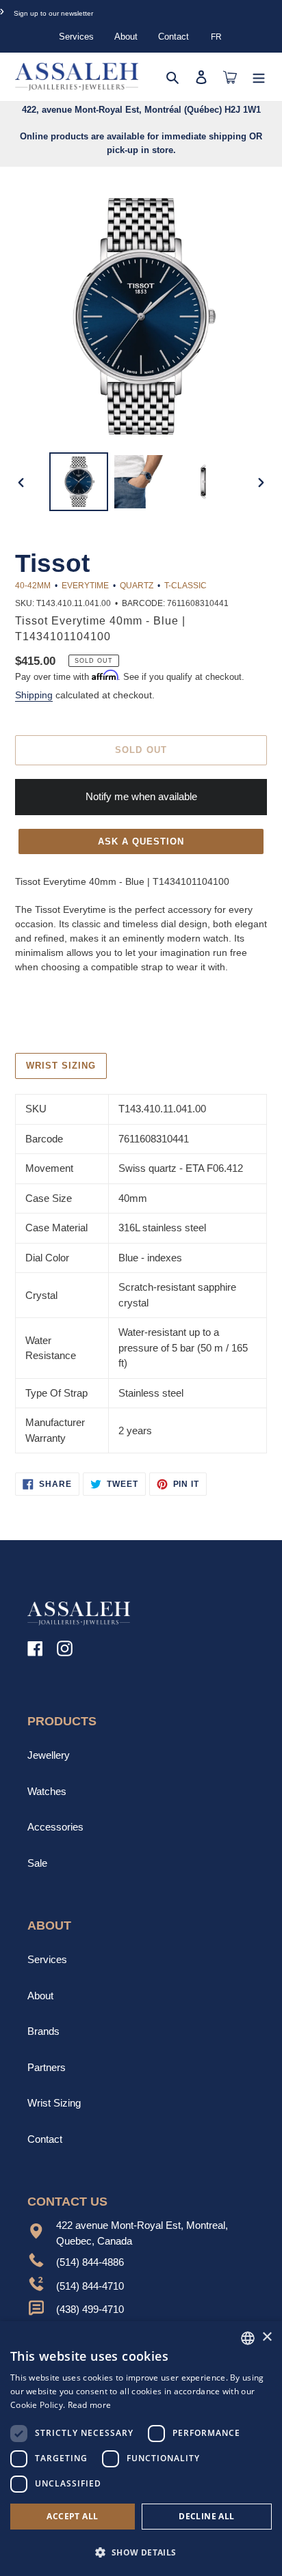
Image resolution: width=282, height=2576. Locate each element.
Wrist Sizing (54, 2103)
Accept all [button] (72, 2516)
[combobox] (248, 2338)
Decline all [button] (206, 2516)
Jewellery (49, 1755)
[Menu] (259, 77)
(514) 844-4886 (90, 2262)
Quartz (137, 586)
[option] (79, 482)
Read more (90, 2405)
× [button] (267, 2337)
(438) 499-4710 (90, 2309)
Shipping (34, 695)
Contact (174, 37)
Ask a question (141, 841)
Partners (47, 2067)
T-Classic (185, 586)
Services (76, 37)
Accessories (55, 1827)
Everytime (85, 586)
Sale (37, 1863)
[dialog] (141, 2449)
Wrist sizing (61, 1066)
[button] (141, 2552)
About (126, 37)
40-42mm (33, 586)
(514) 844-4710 (90, 2286)
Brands (43, 2031)
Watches (47, 1791)
